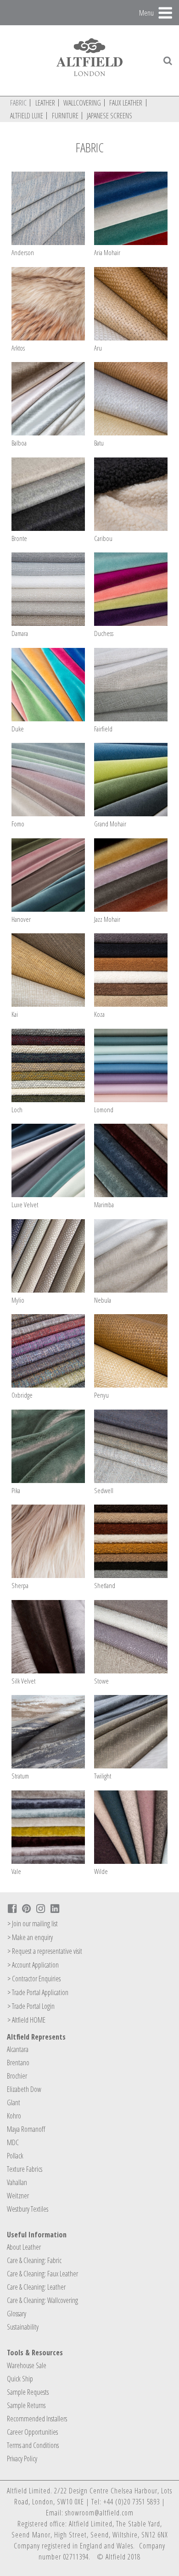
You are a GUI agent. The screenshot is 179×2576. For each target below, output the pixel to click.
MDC (13, 2142)
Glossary (17, 2314)
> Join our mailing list (33, 1924)
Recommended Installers (37, 2419)
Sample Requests (28, 2392)
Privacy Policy (22, 2459)
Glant (14, 2102)
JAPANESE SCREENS (109, 116)
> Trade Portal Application (38, 1992)
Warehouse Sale (27, 2365)
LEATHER (45, 103)
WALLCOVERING (82, 103)
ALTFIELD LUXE (27, 116)
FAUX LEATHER (126, 103)
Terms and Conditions (33, 2445)
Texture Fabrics (25, 2169)
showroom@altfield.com (99, 2513)
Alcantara (18, 2049)
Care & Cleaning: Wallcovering (42, 2300)
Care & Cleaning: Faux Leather (42, 2274)
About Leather (24, 2247)
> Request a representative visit (45, 1951)
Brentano (18, 2063)
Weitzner (18, 2196)
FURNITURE (65, 116)
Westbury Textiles (28, 2209)
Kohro (14, 2116)
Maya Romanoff (26, 2129)
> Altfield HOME (26, 2020)
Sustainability (23, 2327)
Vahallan (17, 2182)
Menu (146, 12)
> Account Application (33, 1965)
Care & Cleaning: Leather (36, 2287)
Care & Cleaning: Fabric (34, 2260)
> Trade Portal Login (31, 2006)
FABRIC (18, 103)
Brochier (17, 2076)
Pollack (15, 2156)
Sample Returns (26, 2405)
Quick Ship (20, 2379)
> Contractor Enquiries (34, 1979)
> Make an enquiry (30, 1937)
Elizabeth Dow (24, 2089)
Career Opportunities (32, 2432)
